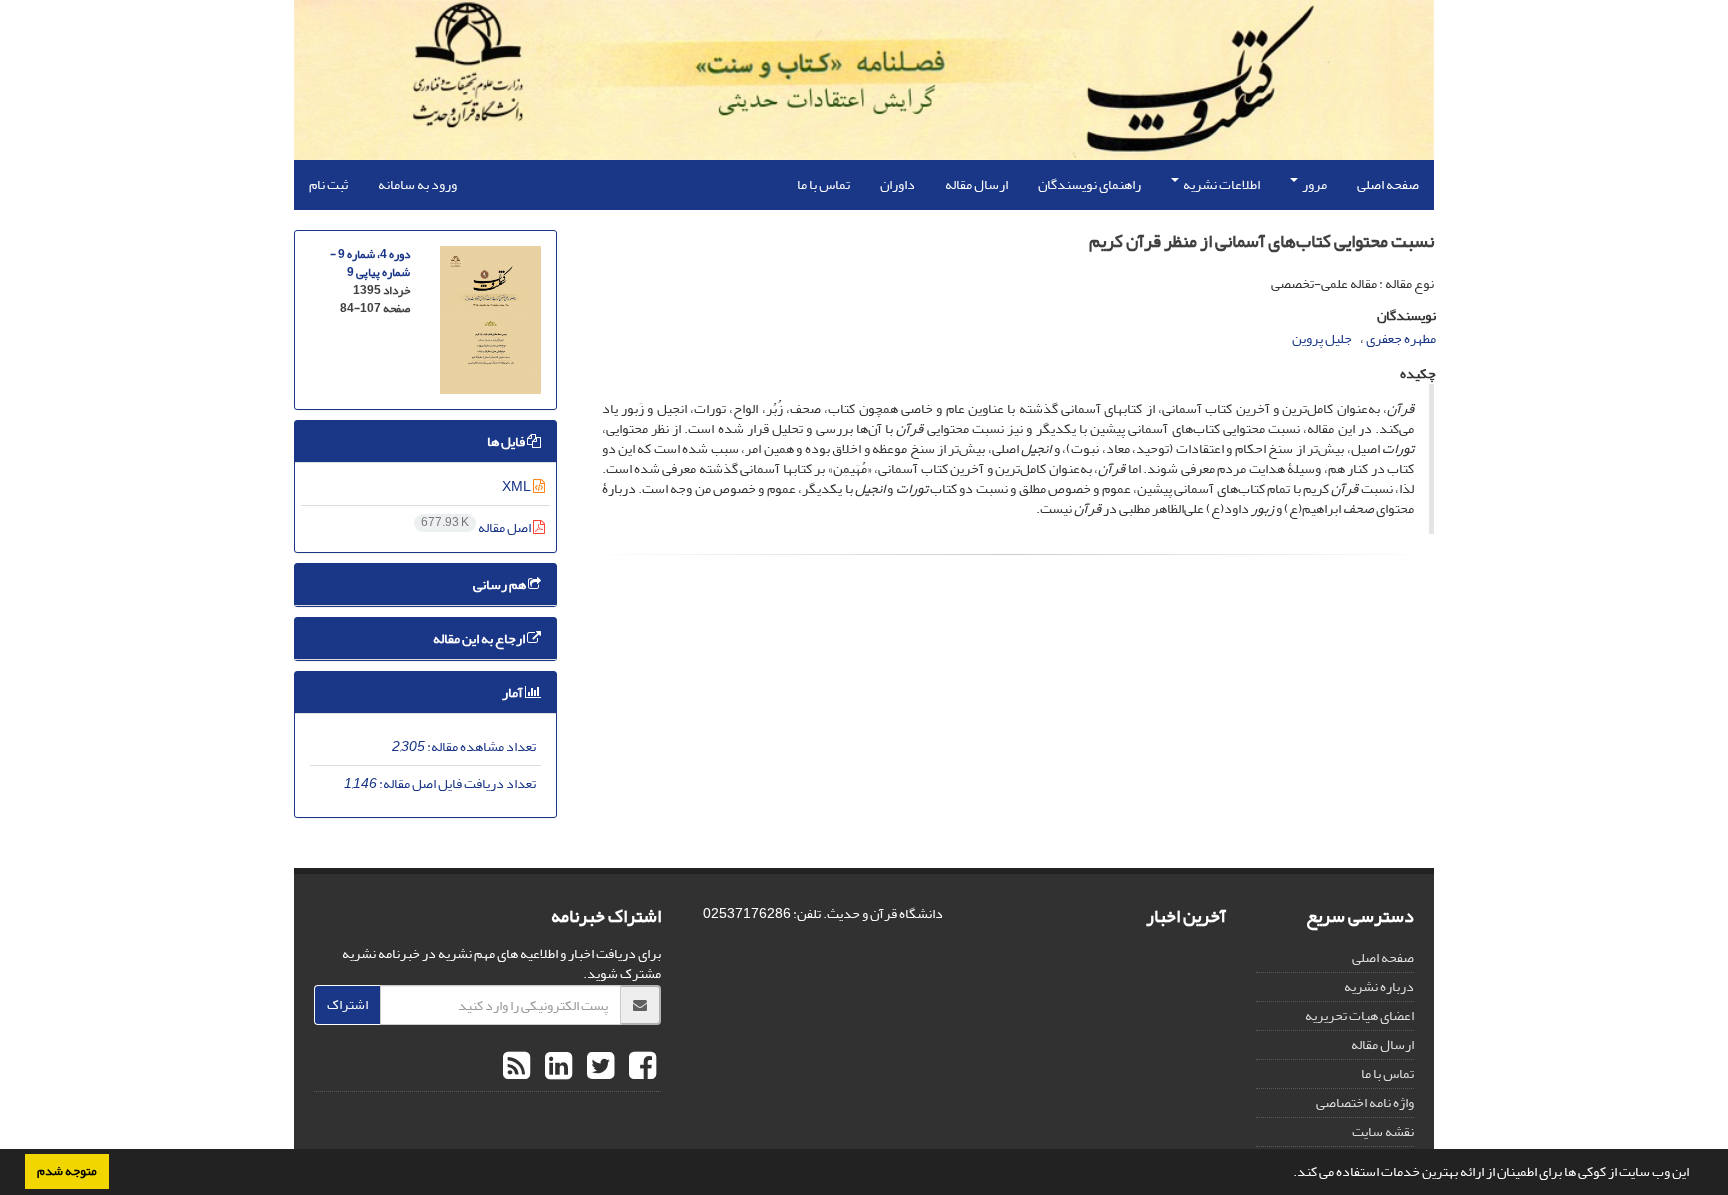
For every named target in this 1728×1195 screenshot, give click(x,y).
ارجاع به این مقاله (480, 638)
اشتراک (347, 1004)
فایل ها (507, 441)
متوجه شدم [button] (67, 1171)
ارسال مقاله (976, 184)
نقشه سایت (1383, 1131)
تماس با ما (823, 184)
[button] (1288, 1174)
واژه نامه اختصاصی (1365, 1102)
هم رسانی (500, 584)
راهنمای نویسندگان (1089, 184)
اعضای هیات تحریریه (1359, 1015)
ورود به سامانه (417, 184)
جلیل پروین (1322, 338)
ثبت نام (328, 184)
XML (517, 486)
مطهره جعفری (1401, 338)
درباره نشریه (1379, 986)
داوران (897, 184)
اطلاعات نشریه (1220, 184)
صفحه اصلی (1388, 184)
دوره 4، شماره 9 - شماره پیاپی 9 (370, 263)
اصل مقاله (477, 527)
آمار (513, 692)
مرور (1313, 184)
